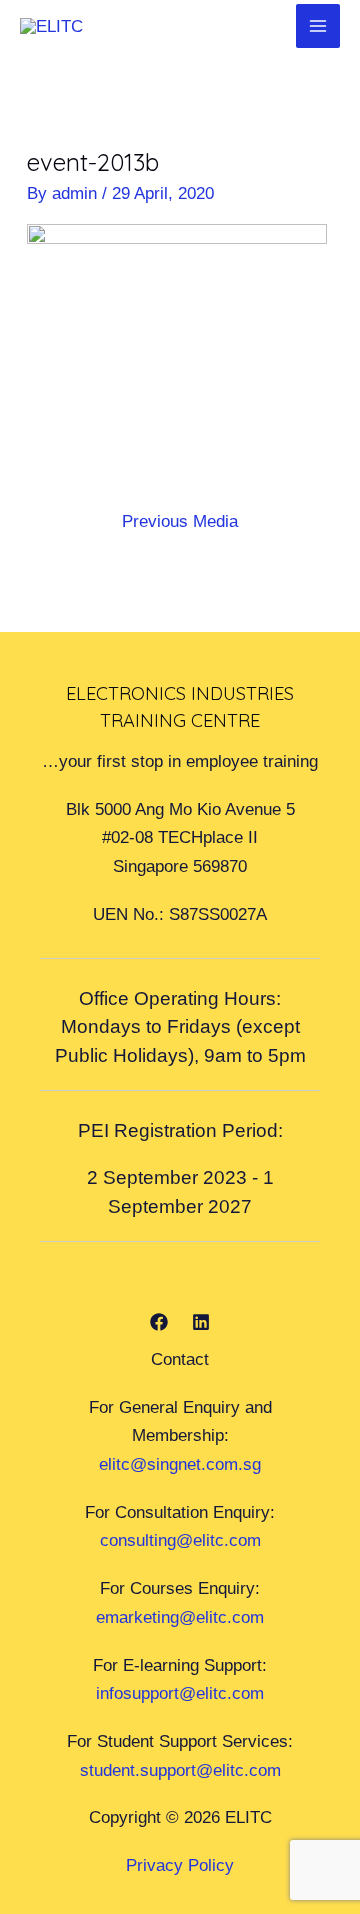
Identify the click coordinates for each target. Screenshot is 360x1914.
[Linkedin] (201, 1322)
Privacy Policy (180, 1865)
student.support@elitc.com (180, 1770)
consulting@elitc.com (180, 1540)
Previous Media (180, 521)
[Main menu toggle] (318, 26)
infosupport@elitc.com (180, 1693)
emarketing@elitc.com (180, 1617)
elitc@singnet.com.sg (180, 1464)
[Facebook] (159, 1322)
